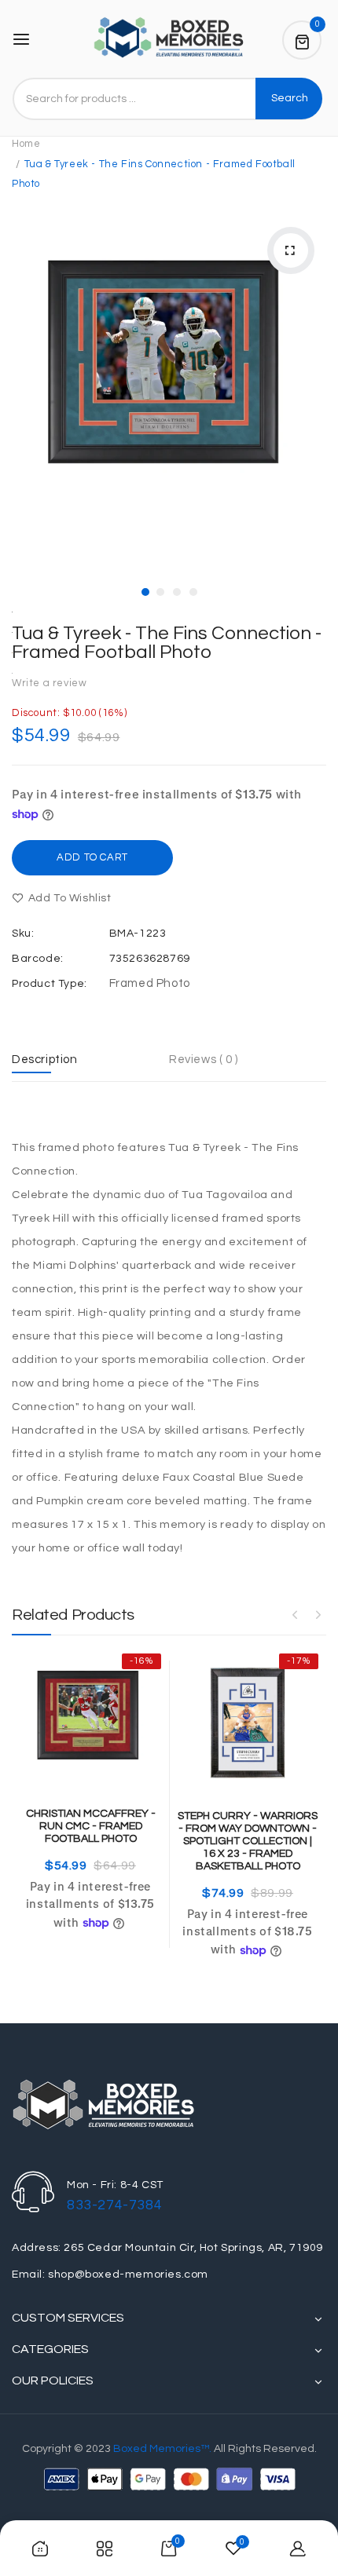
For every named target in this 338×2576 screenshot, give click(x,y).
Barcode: (38, 959)
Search (290, 98)
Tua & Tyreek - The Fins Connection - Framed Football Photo (167, 643)
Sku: (23, 934)
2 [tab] (160, 592)
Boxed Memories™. (162, 2449)
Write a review (49, 683)
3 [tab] (177, 592)
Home (26, 144)
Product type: (50, 984)
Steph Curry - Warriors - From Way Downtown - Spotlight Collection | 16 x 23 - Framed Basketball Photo (248, 1841)
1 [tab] (145, 592)
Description (45, 1060)
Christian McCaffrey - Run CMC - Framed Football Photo (91, 1826)
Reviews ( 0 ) (204, 1060)
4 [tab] (193, 592)
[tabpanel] (169, 376)
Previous (295, 1614)
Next (318, 1614)
